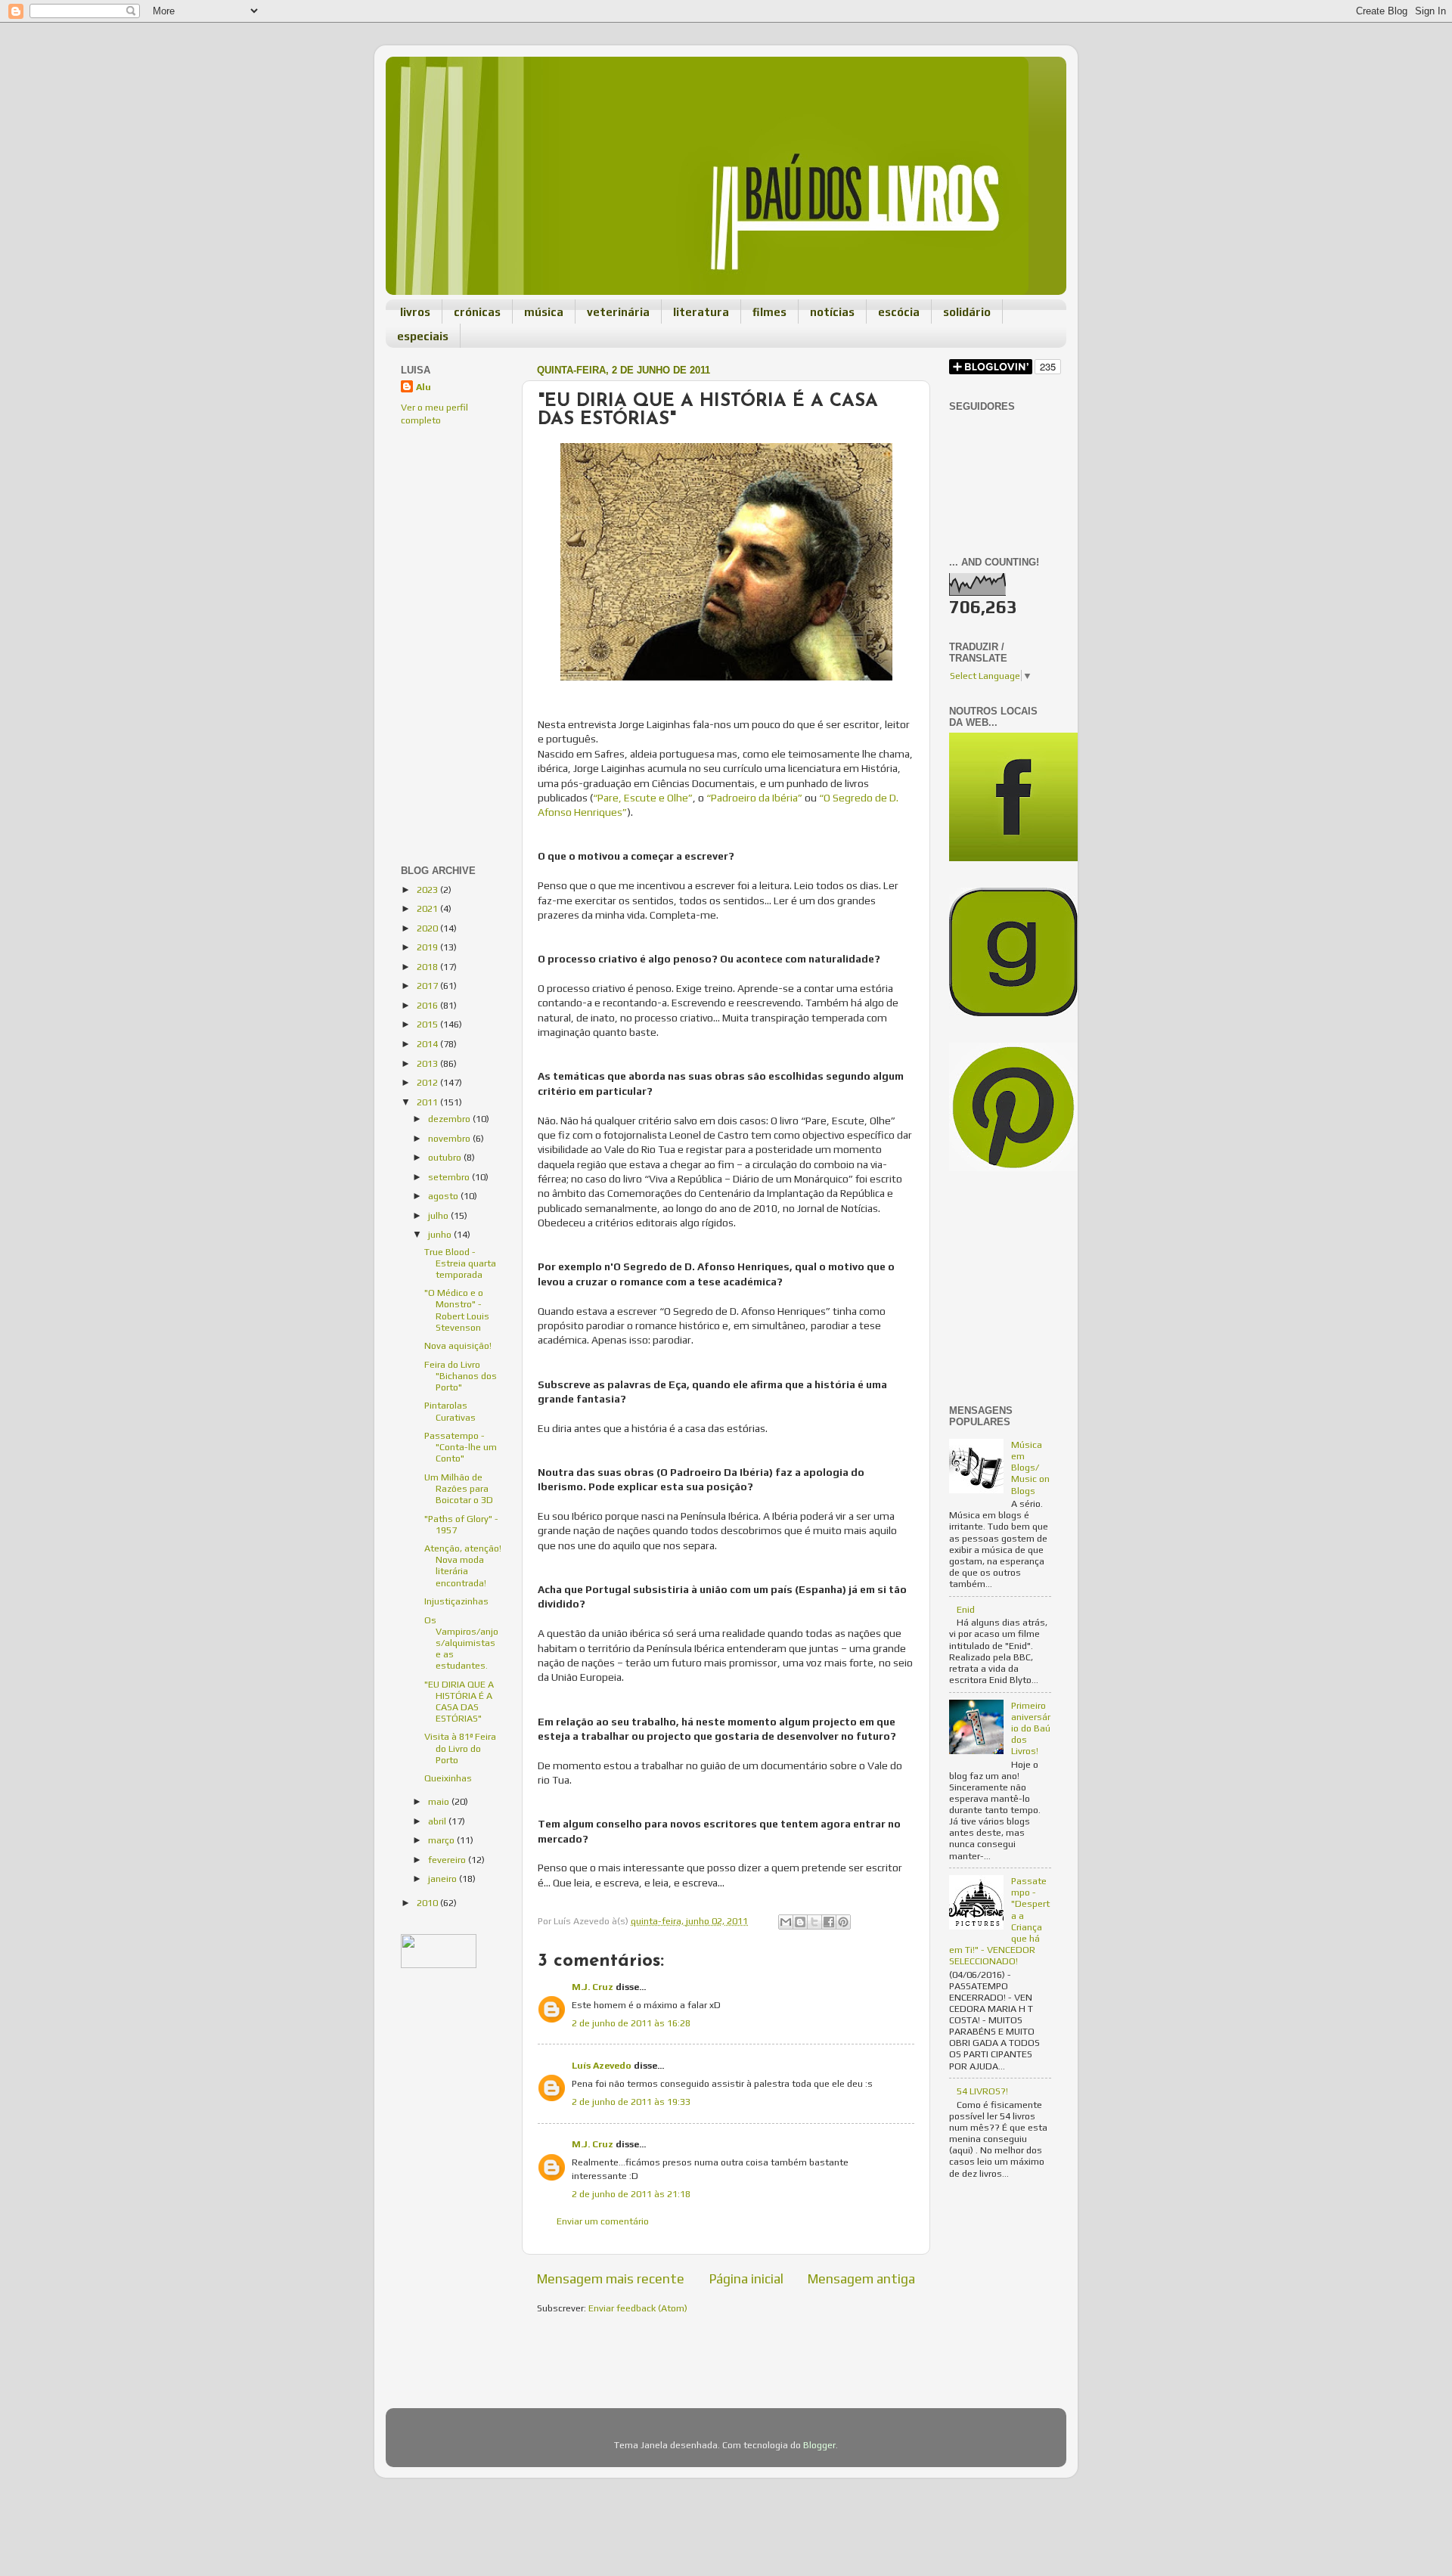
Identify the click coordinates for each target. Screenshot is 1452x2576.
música (544, 312)
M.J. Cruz (593, 1987)
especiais (423, 336)
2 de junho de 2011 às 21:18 (631, 2194)
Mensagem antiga (861, 2278)
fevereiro (448, 1860)
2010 (428, 1903)
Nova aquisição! (458, 1345)
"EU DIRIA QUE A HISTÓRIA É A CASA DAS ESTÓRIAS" (459, 1701)
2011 (428, 1102)
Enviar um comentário (603, 2221)
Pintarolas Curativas (450, 1411)
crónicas (477, 312)
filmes (769, 312)
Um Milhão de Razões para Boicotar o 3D (459, 1488)
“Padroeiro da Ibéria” (753, 798)
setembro (450, 1177)
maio (440, 1801)
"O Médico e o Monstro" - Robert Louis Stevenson (457, 1310)
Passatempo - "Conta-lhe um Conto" (461, 1447)
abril (438, 1821)
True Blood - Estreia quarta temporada (460, 1263)
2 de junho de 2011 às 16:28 (631, 2023)
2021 (428, 908)
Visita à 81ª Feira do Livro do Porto (460, 1748)
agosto (444, 1196)
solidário (967, 312)
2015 (428, 1024)
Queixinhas (448, 1778)
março (442, 1840)
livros (415, 312)
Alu (423, 387)
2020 (428, 928)
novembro (450, 1138)
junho (441, 1234)
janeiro (444, 1879)
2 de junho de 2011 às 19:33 (631, 2102)
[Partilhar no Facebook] (829, 1922)
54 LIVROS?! (982, 2091)
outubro (446, 1157)
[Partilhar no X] (814, 1922)
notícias (832, 312)
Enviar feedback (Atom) (638, 2308)
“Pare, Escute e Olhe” (643, 798)
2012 (428, 1082)
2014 (428, 1044)
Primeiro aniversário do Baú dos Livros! (1031, 1728)
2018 (428, 967)
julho (439, 1215)
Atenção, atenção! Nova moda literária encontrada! (463, 1565)
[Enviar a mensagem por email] (786, 1922)
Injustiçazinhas (456, 1601)
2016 (428, 1005)
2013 (428, 1063)
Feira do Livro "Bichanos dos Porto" (461, 1376)
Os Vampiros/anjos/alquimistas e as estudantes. (461, 1643)
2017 (428, 986)
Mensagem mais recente (611, 2278)
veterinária (618, 312)
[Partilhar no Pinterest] (843, 1922)
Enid (966, 1609)
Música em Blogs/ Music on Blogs (1030, 1467)
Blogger (819, 2445)
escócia (899, 312)
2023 (428, 890)
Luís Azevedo (602, 2065)
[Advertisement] (446, 541)
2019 (428, 947)
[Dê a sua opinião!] (800, 1922)
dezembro (450, 1119)
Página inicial (746, 2278)
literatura (701, 312)
